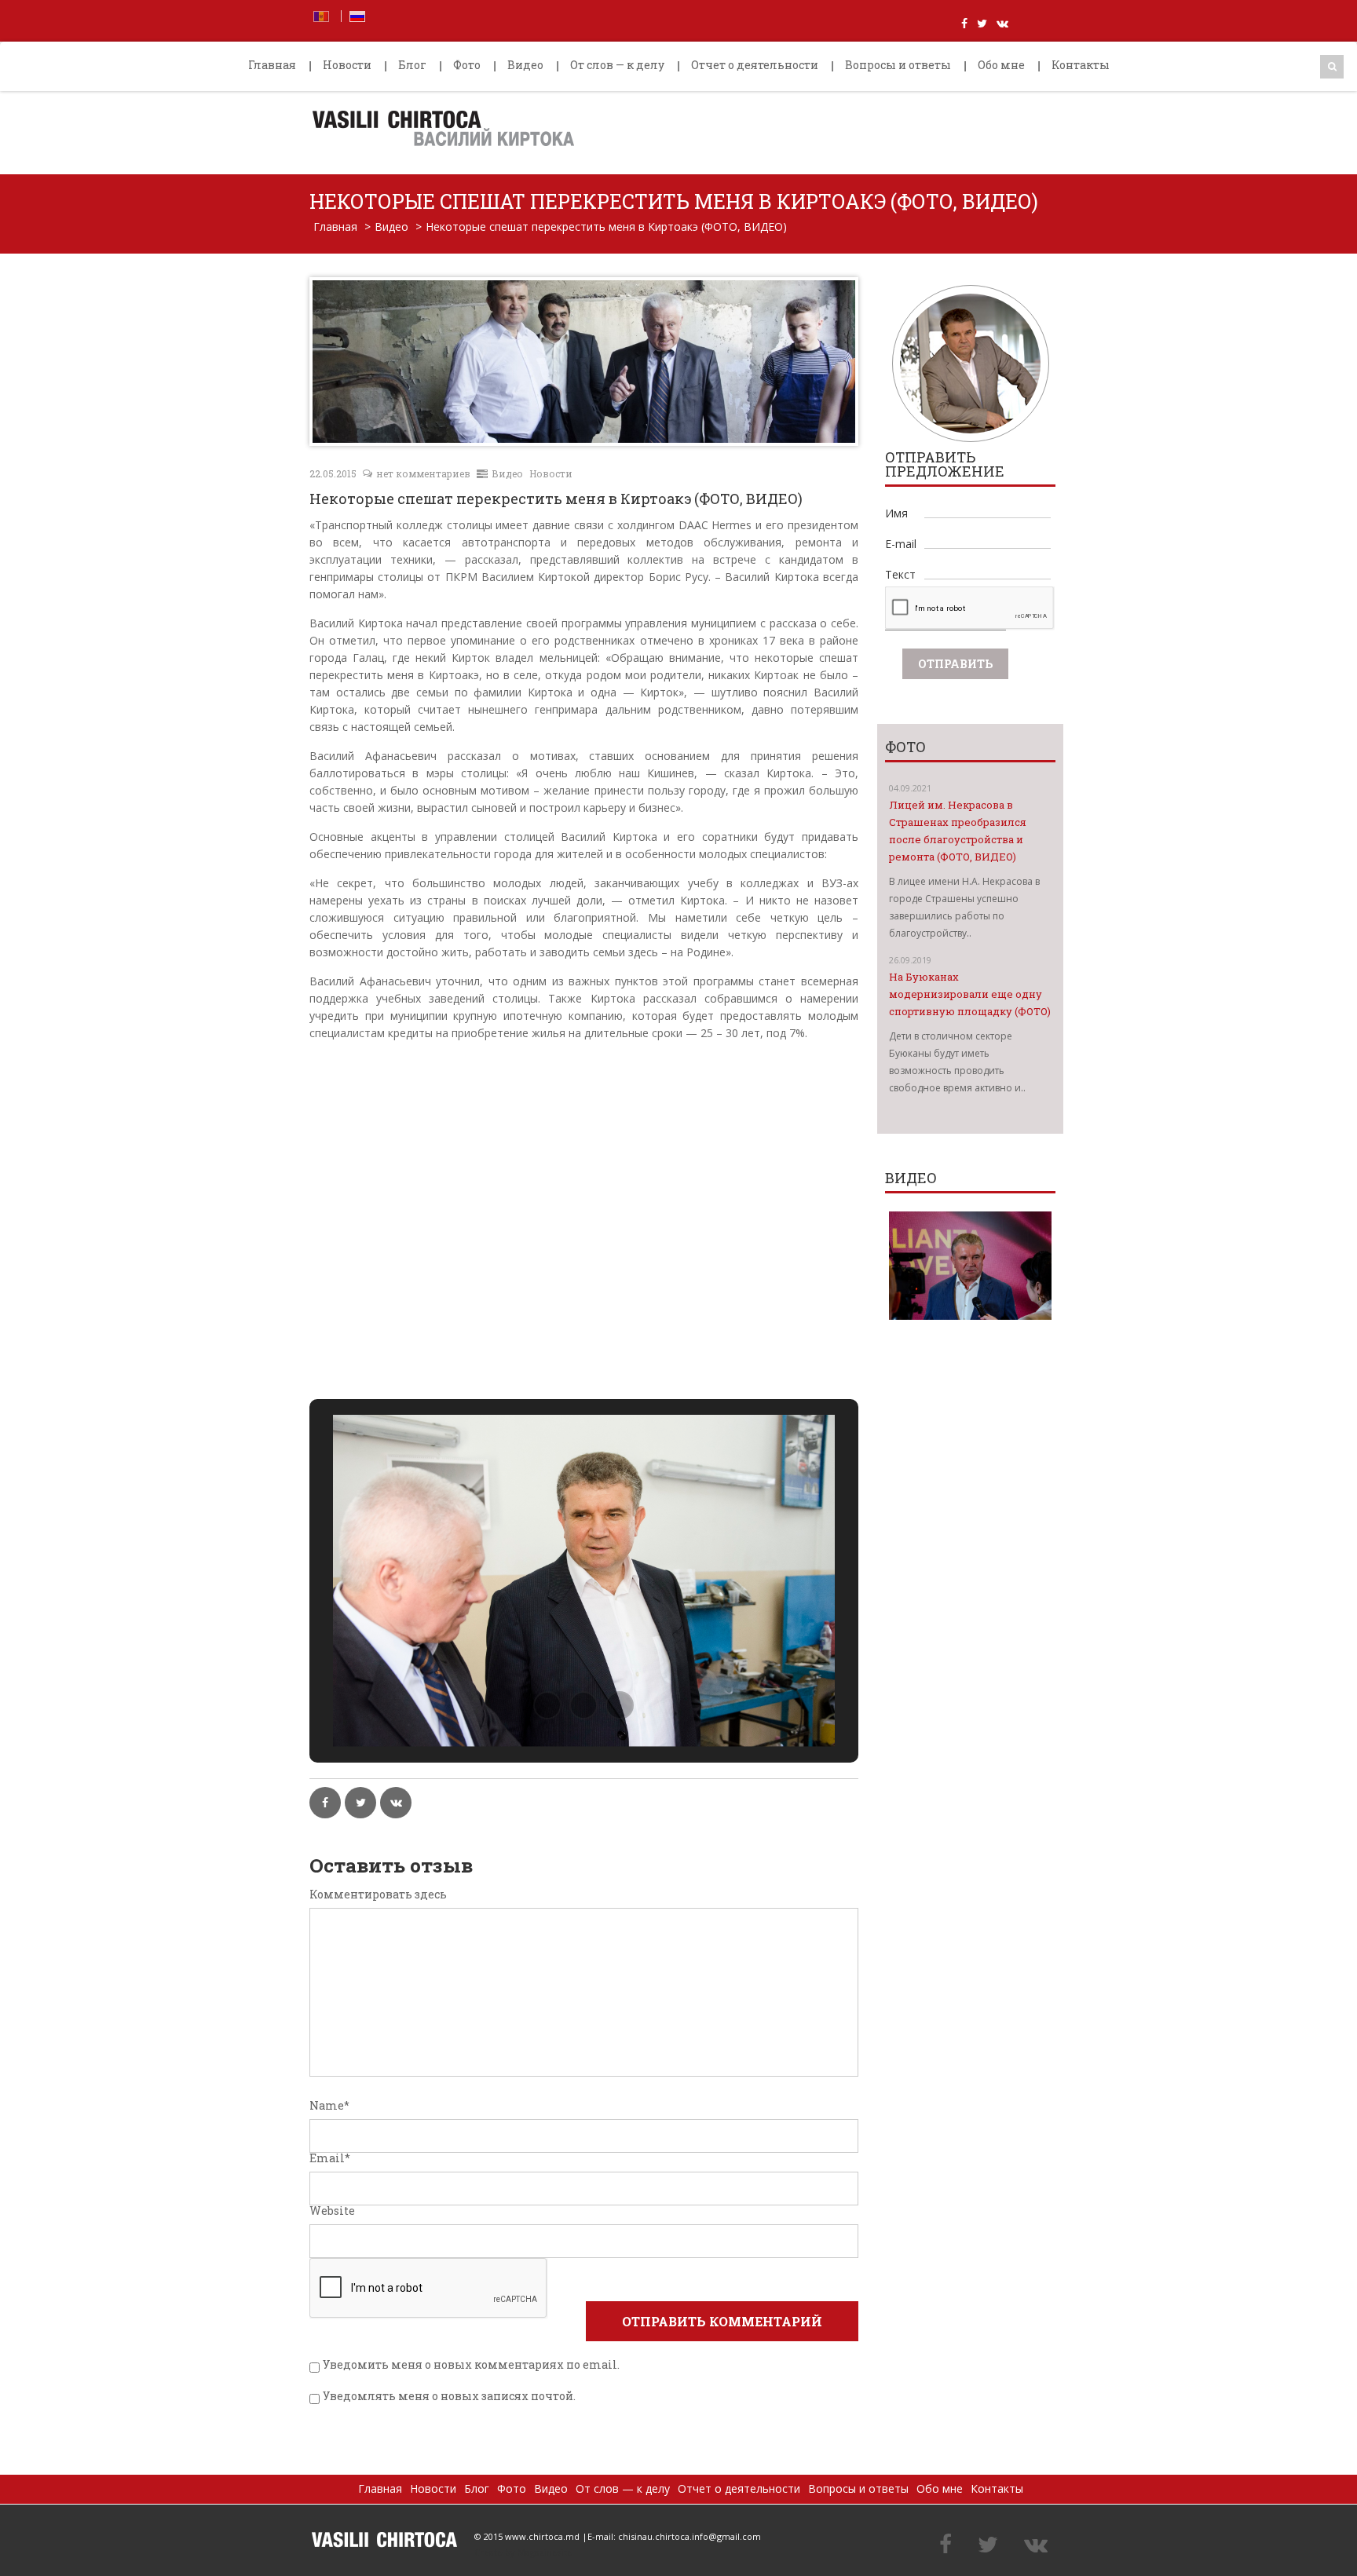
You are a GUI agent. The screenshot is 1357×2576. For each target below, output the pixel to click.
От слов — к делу (617, 65)
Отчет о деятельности (755, 65)
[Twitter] (988, 2545)
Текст (900, 574)
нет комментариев (423, 473)
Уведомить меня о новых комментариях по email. (471, 2364)
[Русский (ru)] (357, 15)
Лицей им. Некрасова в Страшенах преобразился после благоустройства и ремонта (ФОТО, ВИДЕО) (958, 831)
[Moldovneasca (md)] (321, 15)
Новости (347, 65)
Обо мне (1001, 65)
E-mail (901, 544)
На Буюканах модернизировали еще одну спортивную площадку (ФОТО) (970, 994)
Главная (272, 65)
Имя (896, 513)
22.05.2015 (333, 473)
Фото (467, 65)
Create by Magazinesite (523, 2552)
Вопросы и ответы (898, 65)
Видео (525, 65)
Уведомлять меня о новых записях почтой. (449, 2396)
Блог (412, 65)
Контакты (1081, 65)
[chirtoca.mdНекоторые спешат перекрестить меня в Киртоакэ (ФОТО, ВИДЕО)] (384, 2539)
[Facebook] (946, 2545)
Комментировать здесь (378, 1895)
